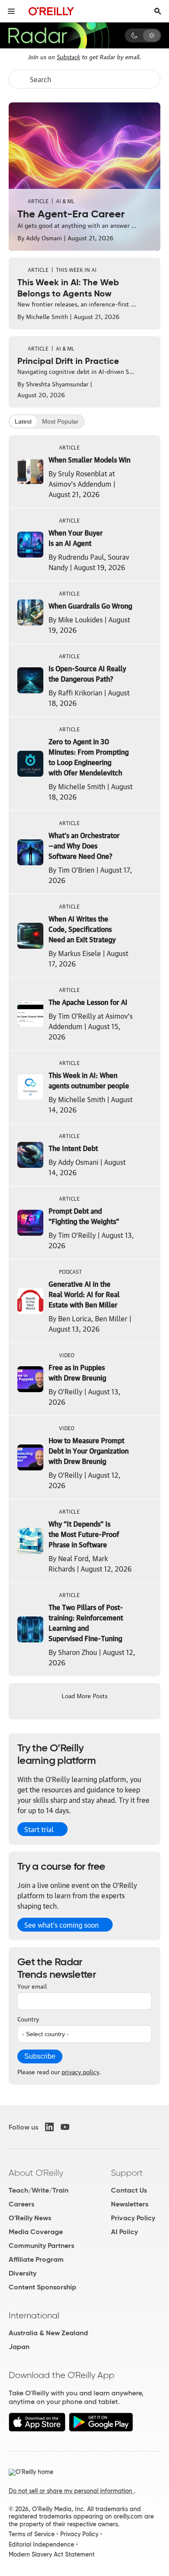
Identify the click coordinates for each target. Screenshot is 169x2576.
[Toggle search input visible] (158, 11)
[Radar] (58, 35)
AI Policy (124, 2232)
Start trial (39, 1829)
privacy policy (80, 2071)
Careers (21, 2204)
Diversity (23, 2273)
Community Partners (41, 2246)
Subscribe (40, 2056)
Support (127, 2173)
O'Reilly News (30, 2218)
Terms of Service (32, 2534)
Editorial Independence (41, 2544)
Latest (23, 421)
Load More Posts (84, 1695)
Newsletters (130, 2204)
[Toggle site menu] (11, 11)
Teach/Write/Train (39, 2190)
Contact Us (129, 2190)
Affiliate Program (36, 2259)
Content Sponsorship (42, 2287)
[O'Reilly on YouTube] (65, 2127)
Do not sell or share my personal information (71, 2491)
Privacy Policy (133, 2218)
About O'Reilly (36, 2173)
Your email (32, 1986)
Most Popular (60, 421)
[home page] (51, 11)
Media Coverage (36, 2232)
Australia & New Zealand (48, 2333)
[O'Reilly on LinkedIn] (49, 2127)
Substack (68, 56)
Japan (19, 2347)
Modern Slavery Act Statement (52, 2554)
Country (28, 2018)
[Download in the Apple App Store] (37, 2429)
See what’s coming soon (62, 1925)
